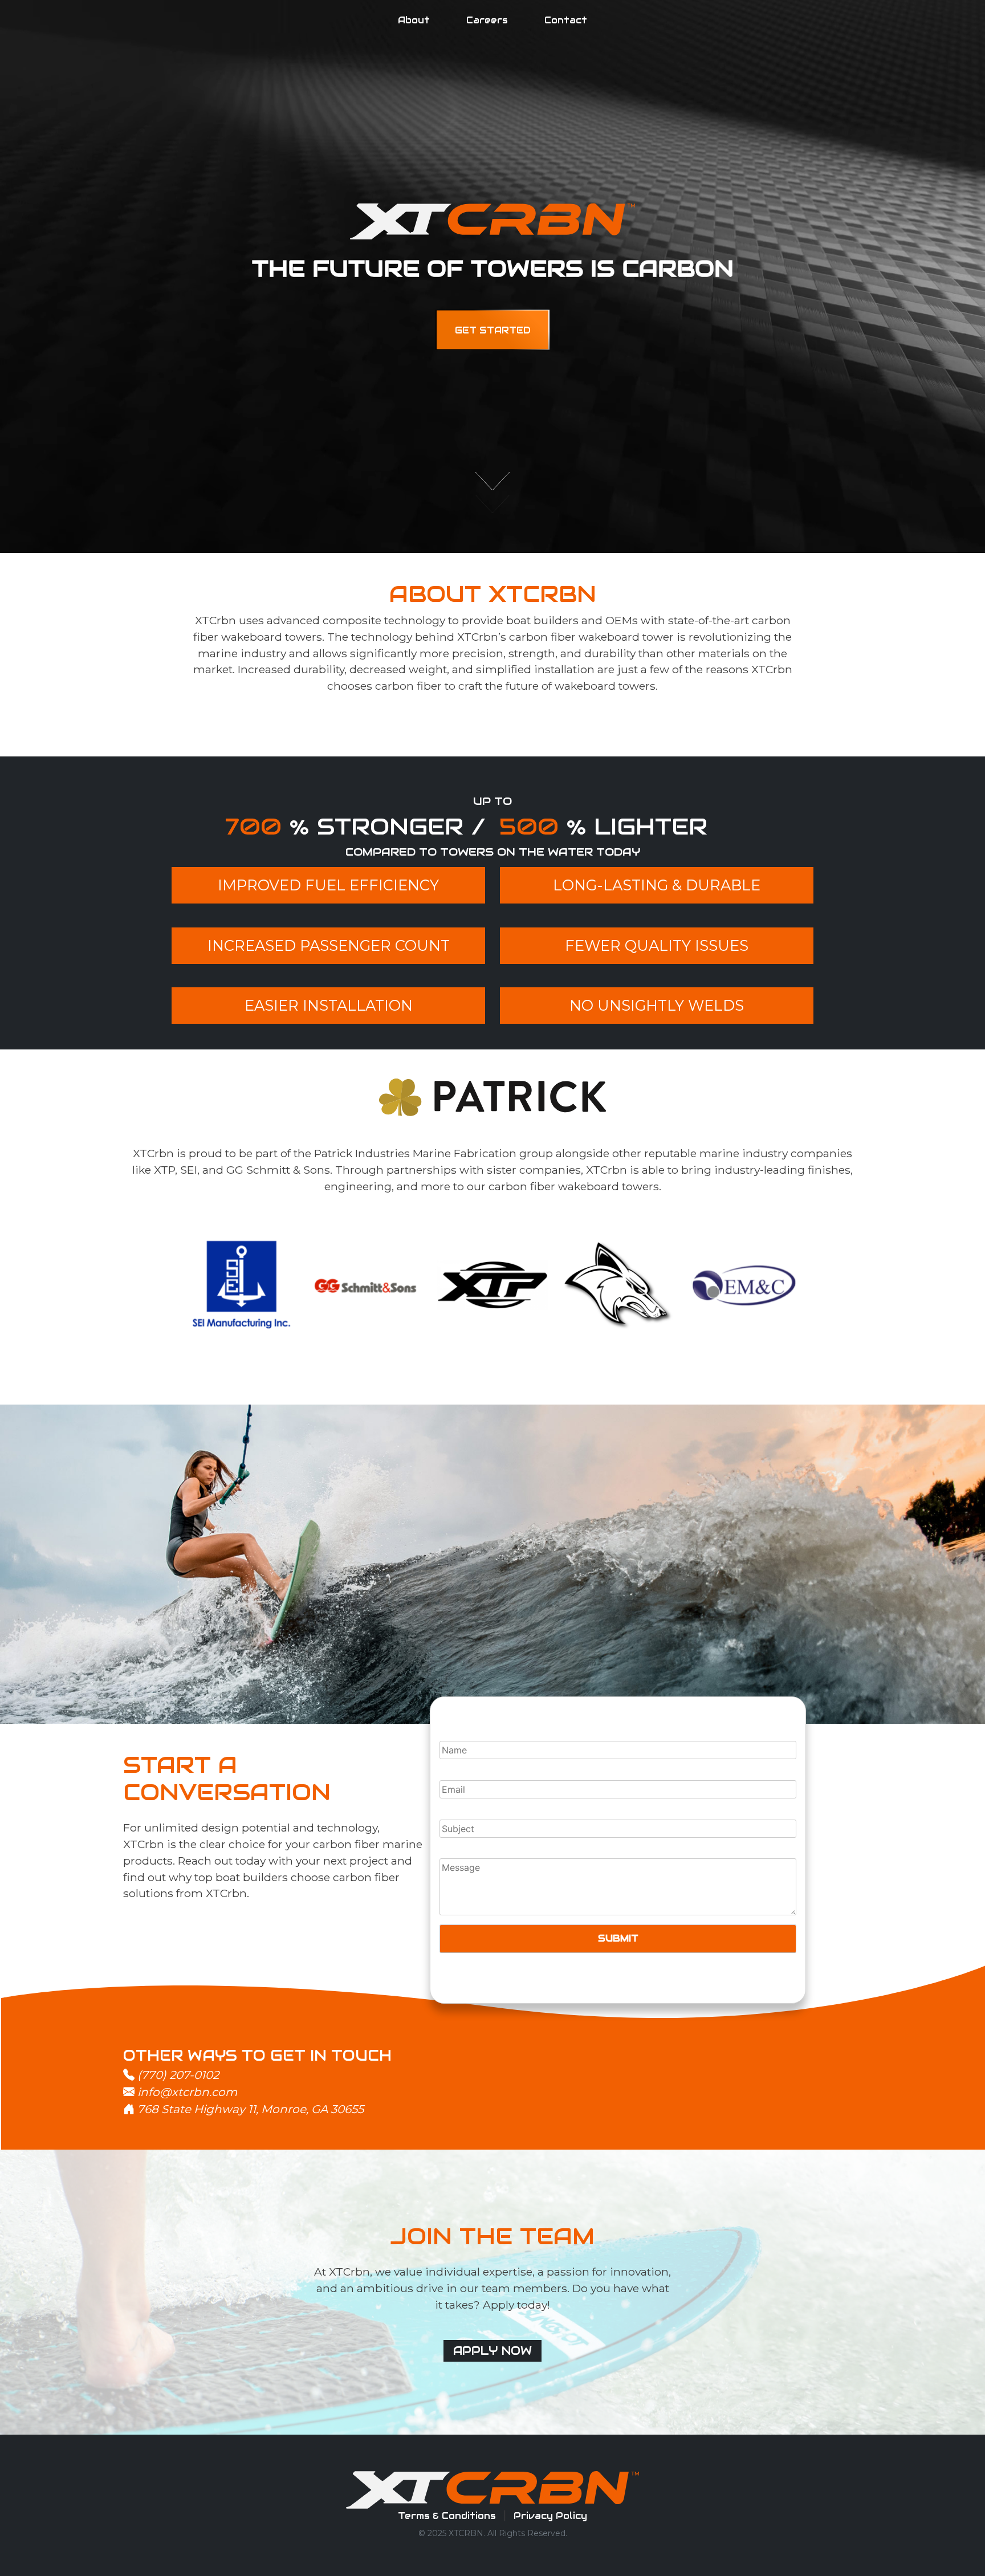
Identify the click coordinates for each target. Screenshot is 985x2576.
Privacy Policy (550, 2516)
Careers (487, 20)
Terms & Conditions (447, 2516)
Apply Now (492, 2351)
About (414, 20)
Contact (566, 20)
